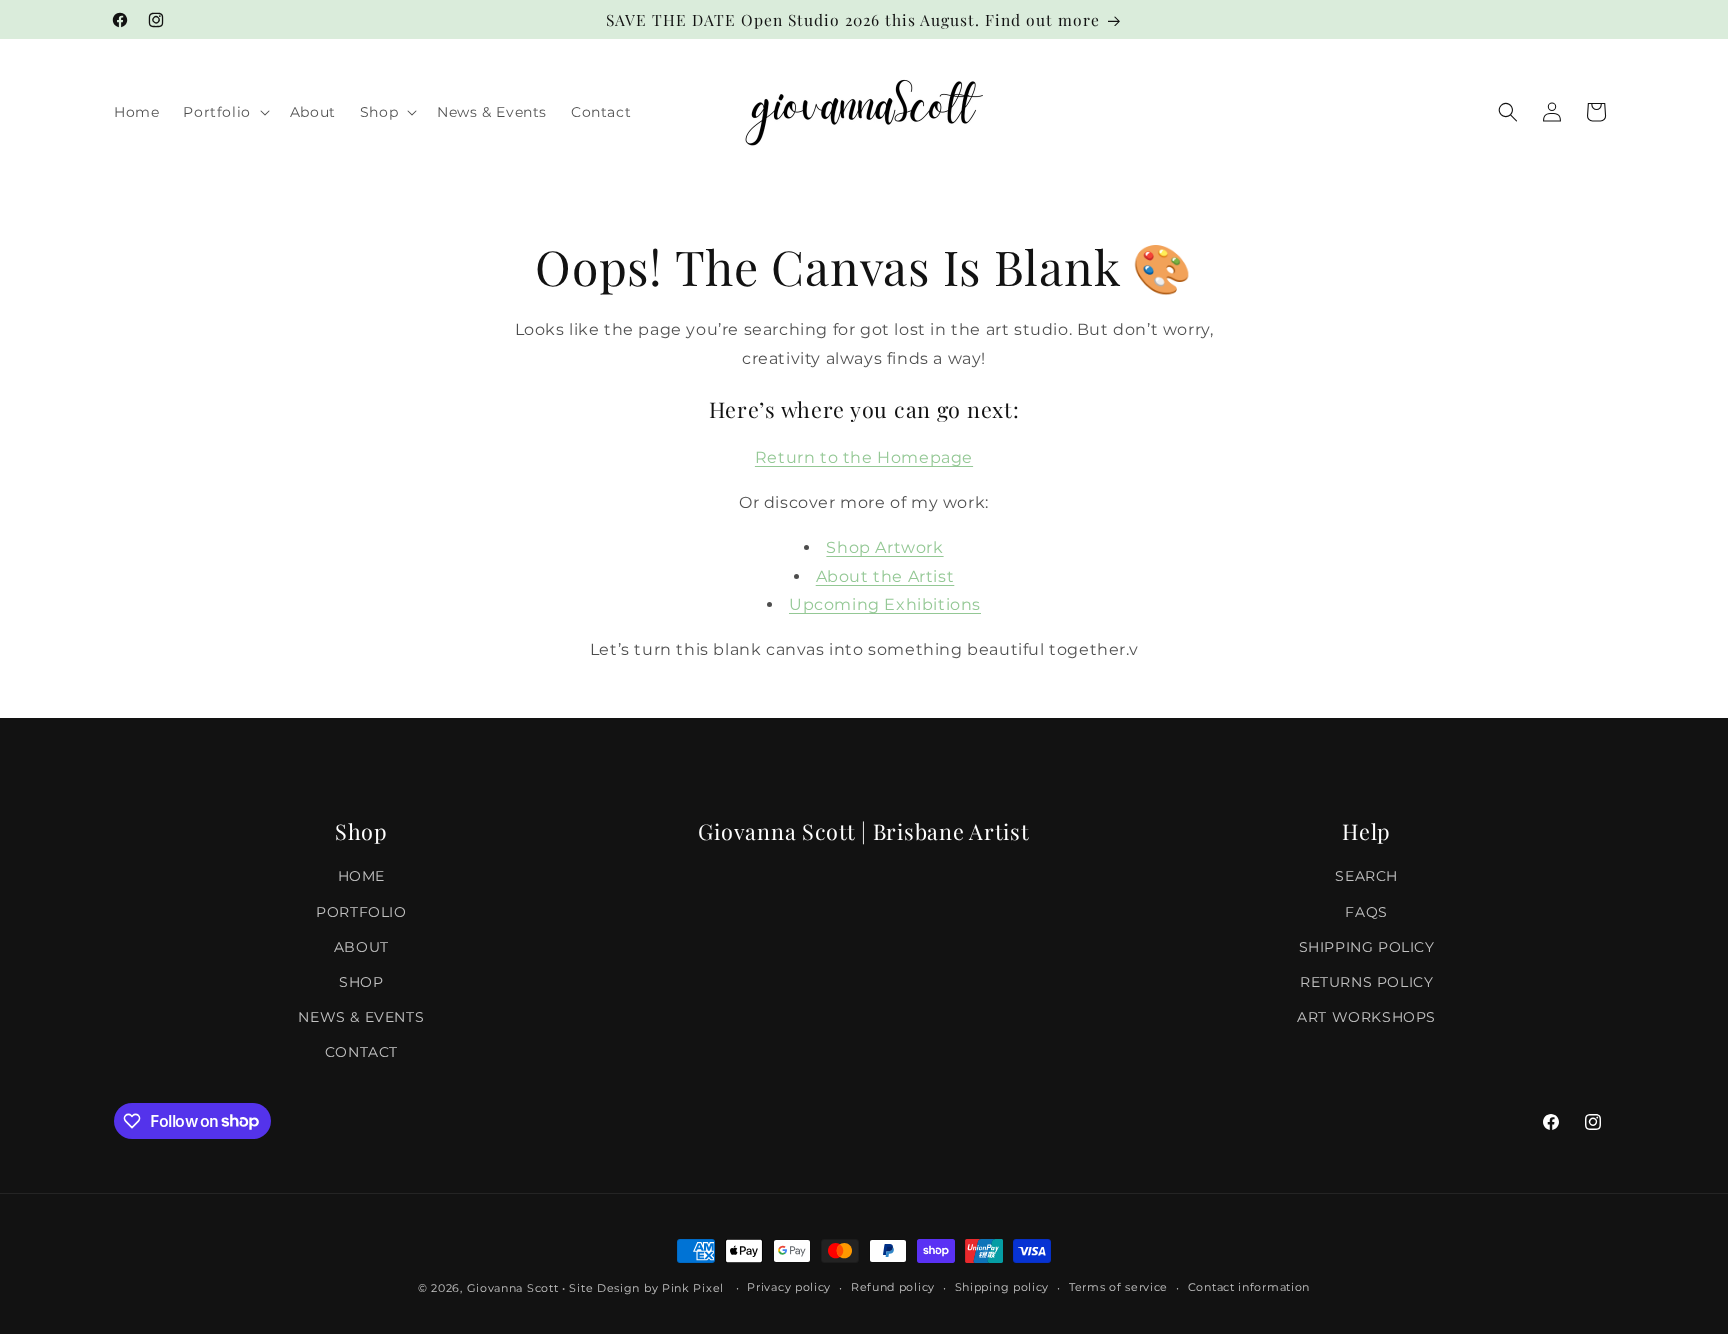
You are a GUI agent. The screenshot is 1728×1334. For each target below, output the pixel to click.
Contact (361, 1052)
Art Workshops (1366, 1017)
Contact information (1249, 1287)
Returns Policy (1366, 982)
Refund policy (893, 1287)
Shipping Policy (1367, 947)
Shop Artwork (884, 547)
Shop (361, 982)
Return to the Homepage (864, 457)
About (361, 947)
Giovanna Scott (513, 1288)
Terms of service (1118, 1287)
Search (1366, 876)
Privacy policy (789, 1287)
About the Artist (885, 576)
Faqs (1366, 912)
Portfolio (361, 912)
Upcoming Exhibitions (885, 604)
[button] (224, 112)
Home (361, 876)
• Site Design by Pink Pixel (643, 1288)
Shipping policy (1002, 1287)
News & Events (361, 1017)
